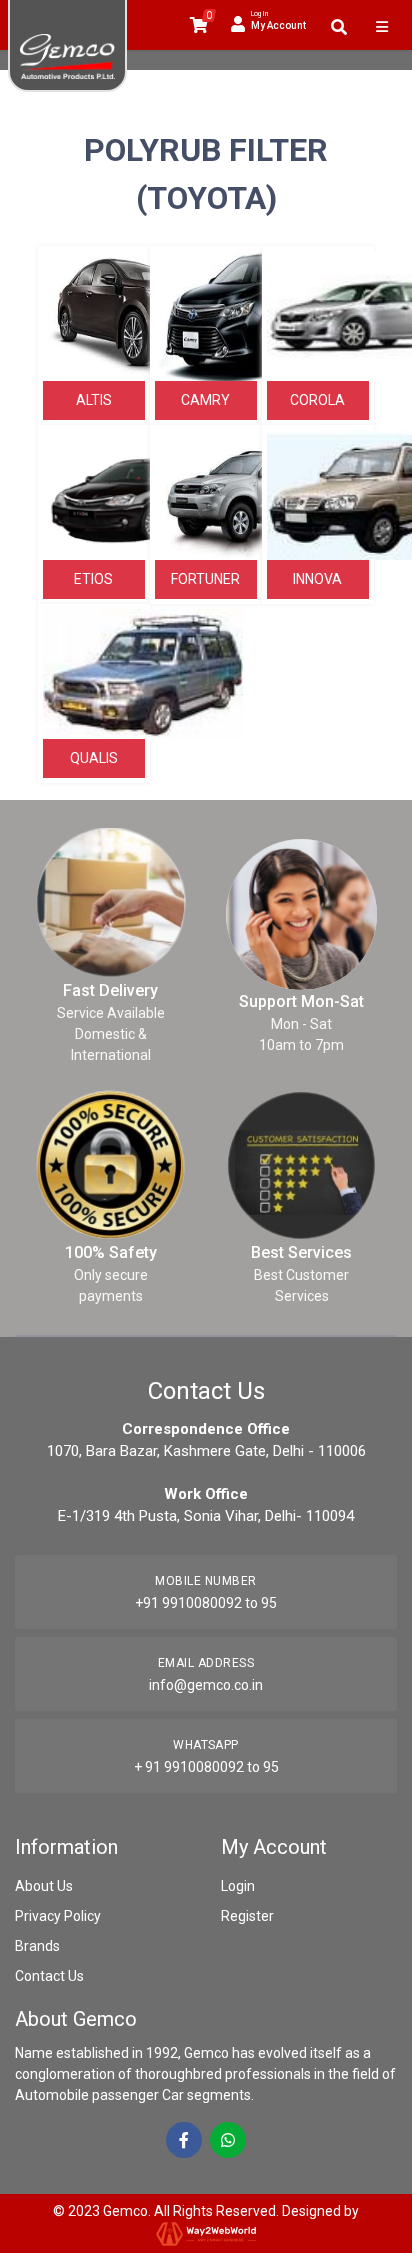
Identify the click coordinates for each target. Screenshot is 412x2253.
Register (247, 1916)
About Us (44, 1886)
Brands (37, 1946)
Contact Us (49, 1976)
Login (238, 1886)
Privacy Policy (58, 1916)
